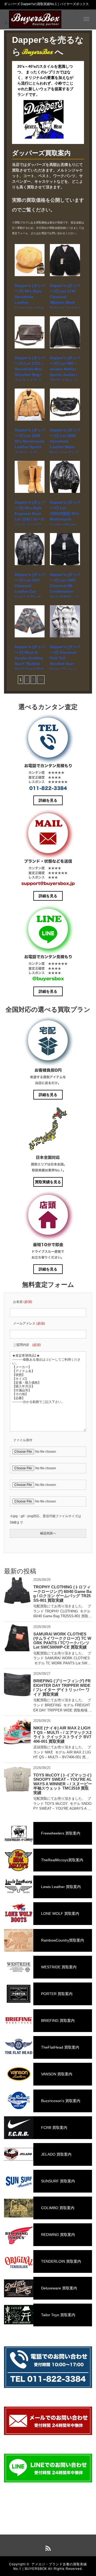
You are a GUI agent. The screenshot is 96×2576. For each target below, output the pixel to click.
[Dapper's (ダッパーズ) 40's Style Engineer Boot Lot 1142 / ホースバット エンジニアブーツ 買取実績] (30, 477)
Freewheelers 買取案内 (60, 1833)
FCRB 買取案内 (54, 2128)
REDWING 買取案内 (57, 2235)
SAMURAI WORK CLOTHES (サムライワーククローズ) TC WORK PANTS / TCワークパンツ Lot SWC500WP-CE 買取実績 (62, 1641)
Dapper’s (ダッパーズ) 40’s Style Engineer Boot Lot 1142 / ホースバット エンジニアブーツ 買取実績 (30, 519)
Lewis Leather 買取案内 (60, 1887)
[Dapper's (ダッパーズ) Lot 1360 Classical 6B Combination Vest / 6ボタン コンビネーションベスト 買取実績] (65, 549)
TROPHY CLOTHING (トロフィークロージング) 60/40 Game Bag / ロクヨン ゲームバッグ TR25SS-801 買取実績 (62, 1594)
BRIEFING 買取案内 (57, 2021)
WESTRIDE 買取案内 (58, 1967)
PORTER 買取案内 (56, 1994)
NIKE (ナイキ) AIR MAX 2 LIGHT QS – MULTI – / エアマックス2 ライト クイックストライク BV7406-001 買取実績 (62, 1735)
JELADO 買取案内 (56, 2154)
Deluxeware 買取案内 (59, 2288)
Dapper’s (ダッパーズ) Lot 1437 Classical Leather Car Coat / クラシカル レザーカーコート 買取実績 (30, 591)
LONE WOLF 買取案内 (60, 1913)
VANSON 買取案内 (56, 2074)
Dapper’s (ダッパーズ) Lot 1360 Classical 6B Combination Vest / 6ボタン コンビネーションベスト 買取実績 (65, 591)
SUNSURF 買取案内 (57, 2181)
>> (41, 680)
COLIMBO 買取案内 (57, 2208)
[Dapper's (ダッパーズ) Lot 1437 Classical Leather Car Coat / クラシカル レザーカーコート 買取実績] (30, 549)
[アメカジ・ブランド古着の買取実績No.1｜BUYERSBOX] (35, 19)
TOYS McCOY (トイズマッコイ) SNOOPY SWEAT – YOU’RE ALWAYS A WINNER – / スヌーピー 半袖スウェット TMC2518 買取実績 (63, 1784)
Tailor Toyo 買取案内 (58, 2315)
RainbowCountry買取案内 (62, 1940)
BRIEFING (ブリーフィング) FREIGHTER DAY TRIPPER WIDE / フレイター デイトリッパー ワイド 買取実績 (62, 1687)
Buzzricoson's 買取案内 (60, 2101)
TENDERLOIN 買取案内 (61, 2261)
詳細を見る (48, 800)
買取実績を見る (48, 1182)
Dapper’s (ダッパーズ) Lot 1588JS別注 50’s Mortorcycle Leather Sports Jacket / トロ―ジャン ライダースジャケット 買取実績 (65, 525)
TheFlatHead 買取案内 (60, 2047)
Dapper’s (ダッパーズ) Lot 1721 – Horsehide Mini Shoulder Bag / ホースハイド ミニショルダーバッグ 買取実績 (30, 375)
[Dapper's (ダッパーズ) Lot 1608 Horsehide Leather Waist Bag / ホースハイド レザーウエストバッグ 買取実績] (65, 405)
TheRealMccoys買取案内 (62, 1860)
